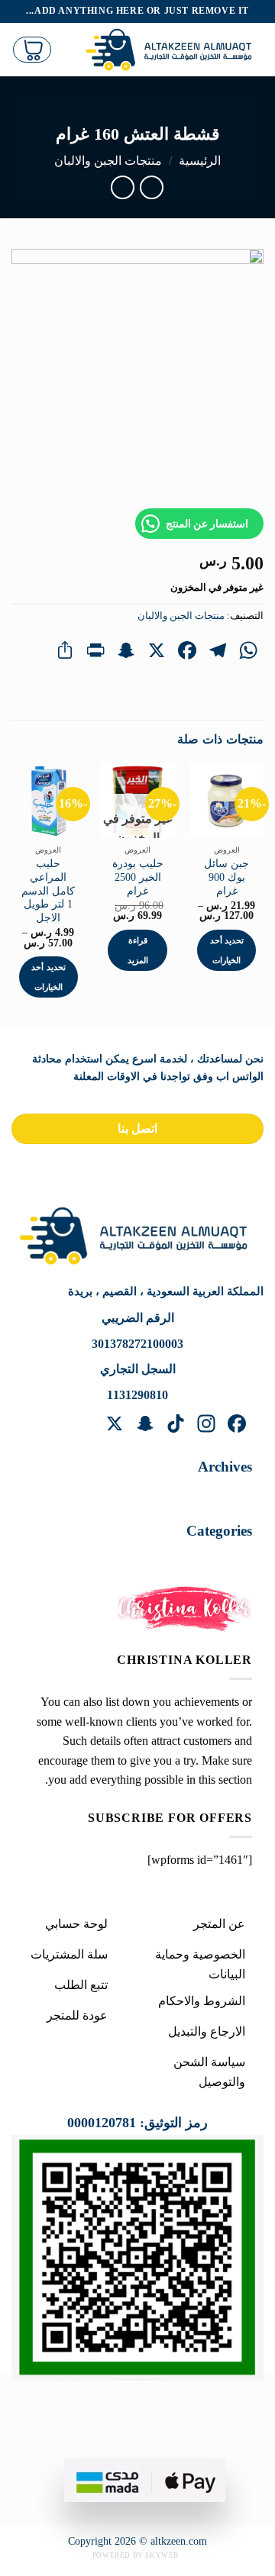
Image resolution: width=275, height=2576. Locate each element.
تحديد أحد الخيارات (227, 950)
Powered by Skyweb (136, 2555)
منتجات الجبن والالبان (108, 161)
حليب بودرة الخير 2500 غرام (138, 877)
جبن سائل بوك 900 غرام (226, 877)
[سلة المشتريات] (32, 50)
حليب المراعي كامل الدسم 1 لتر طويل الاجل (48, 891)
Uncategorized (201, 1557)
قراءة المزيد (138, 950)
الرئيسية (200, 161)
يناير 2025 (212, 1493)
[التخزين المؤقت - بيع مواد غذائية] (173, 50)
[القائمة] (61, 49)
